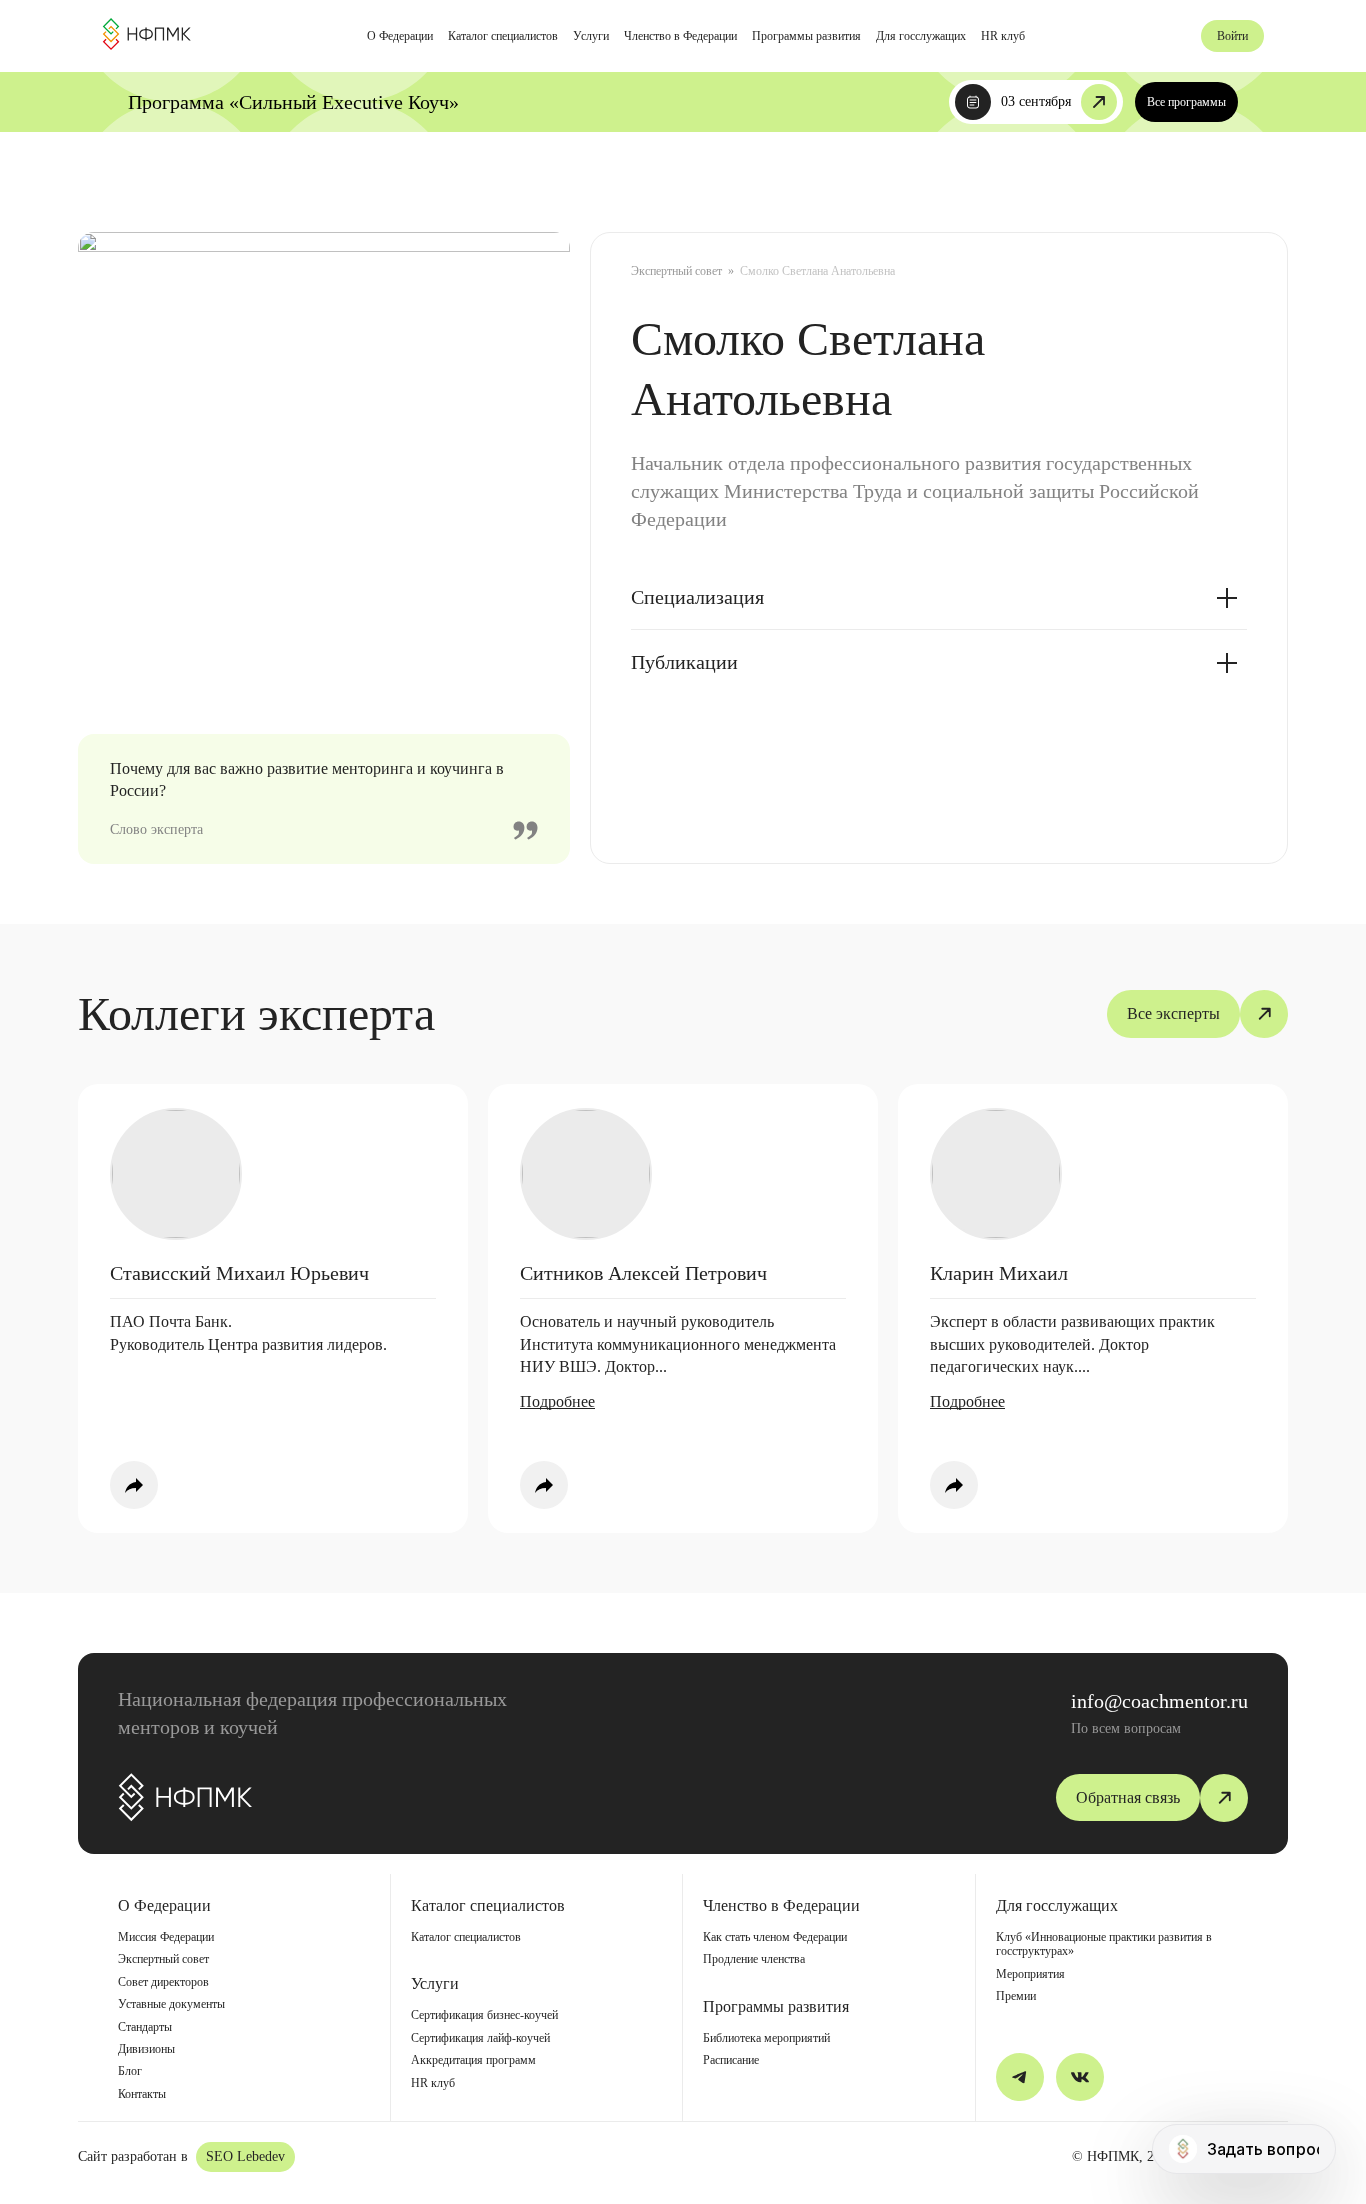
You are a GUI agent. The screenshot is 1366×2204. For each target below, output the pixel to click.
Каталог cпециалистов (503, 36)
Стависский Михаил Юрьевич (239, 1273)
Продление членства (754, 1959)
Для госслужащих (921, 36)
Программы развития (806, 36)
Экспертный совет (676, 271)
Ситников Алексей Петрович (643, 1273)
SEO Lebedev (245, 2156)
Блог (130, 2071)
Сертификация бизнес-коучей (484, 2015)
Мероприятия (1030, 1974)
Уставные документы (171, 2004)
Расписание (731, 2060)
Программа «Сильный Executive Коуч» (293, 102)
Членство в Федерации (680, 36)
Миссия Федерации (166, 1937)
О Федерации (400, 36)
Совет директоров (163, 1982)
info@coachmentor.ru (1159, 1701)
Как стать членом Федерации (775, 1937)
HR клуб (1003, 36)
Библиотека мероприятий (766, 2038)
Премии (1016, 1996)
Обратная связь (1128, 1797)
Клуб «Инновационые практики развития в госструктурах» (1104, 1944)
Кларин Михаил (999, 1273)
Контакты (142, 2094)
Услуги (591, 36)
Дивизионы (146, 2049)
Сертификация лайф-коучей (480, 2038)
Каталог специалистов (466, 1937)
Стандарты (145, 2027)
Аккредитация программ (473, 2060)
